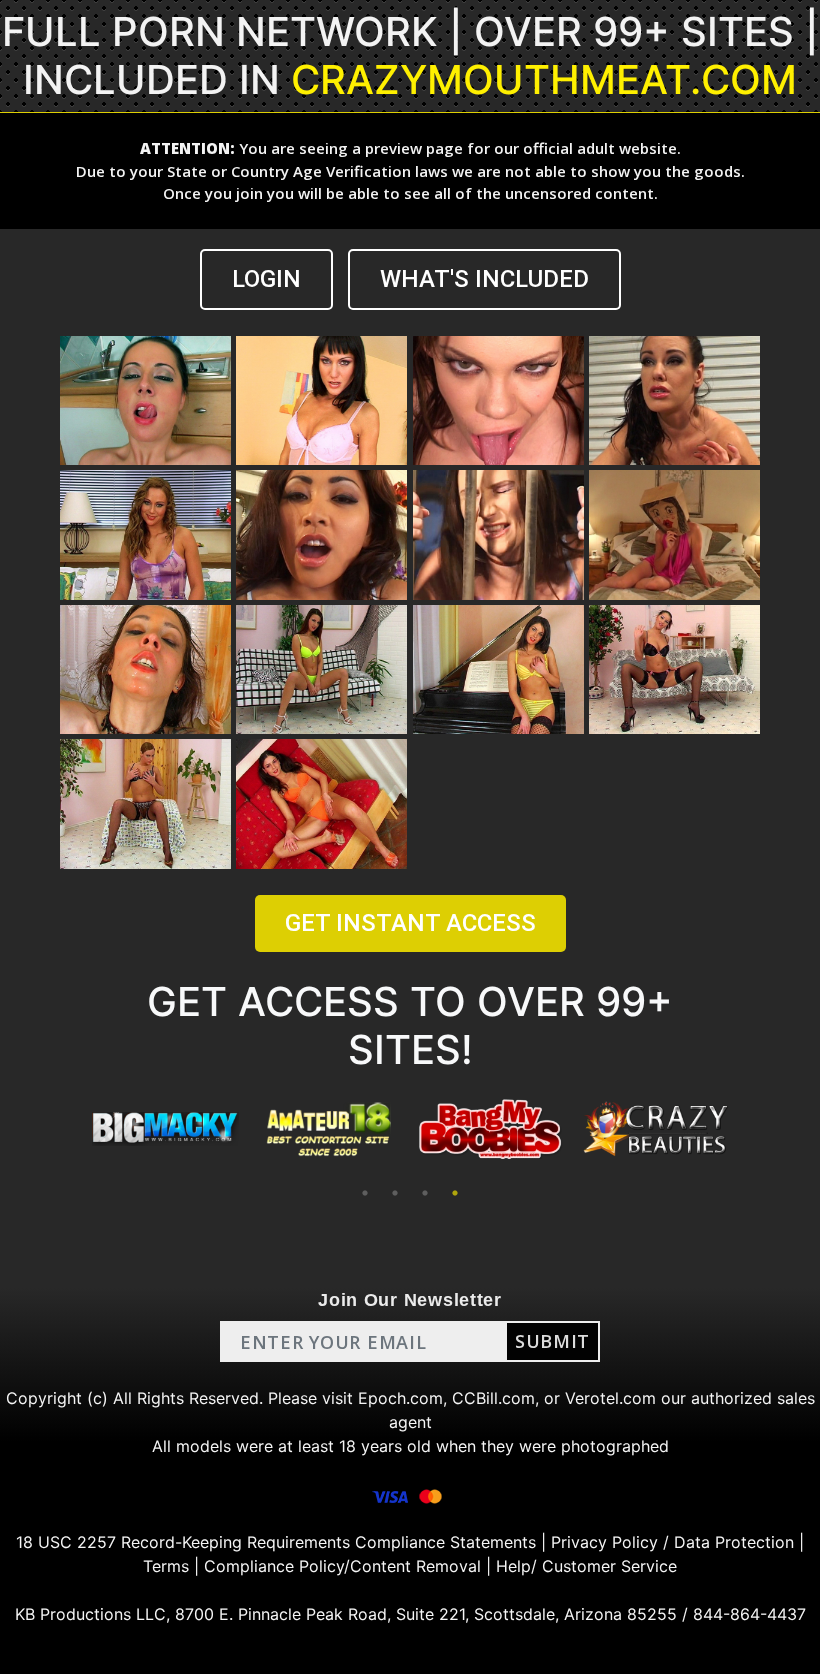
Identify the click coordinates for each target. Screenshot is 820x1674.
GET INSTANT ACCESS (410, 923)
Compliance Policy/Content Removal (342, 1566)
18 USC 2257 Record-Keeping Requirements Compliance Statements (276, 1542)
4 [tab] (455, 1193)
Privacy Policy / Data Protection (672, 1542)
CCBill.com (493, 1398)
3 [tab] (425, 1193)
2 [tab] (395, 1193)
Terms (166, 1566)
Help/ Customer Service (586, 1566)
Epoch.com (400, 1398)
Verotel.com (610, 1398)
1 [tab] (365, 1193)
